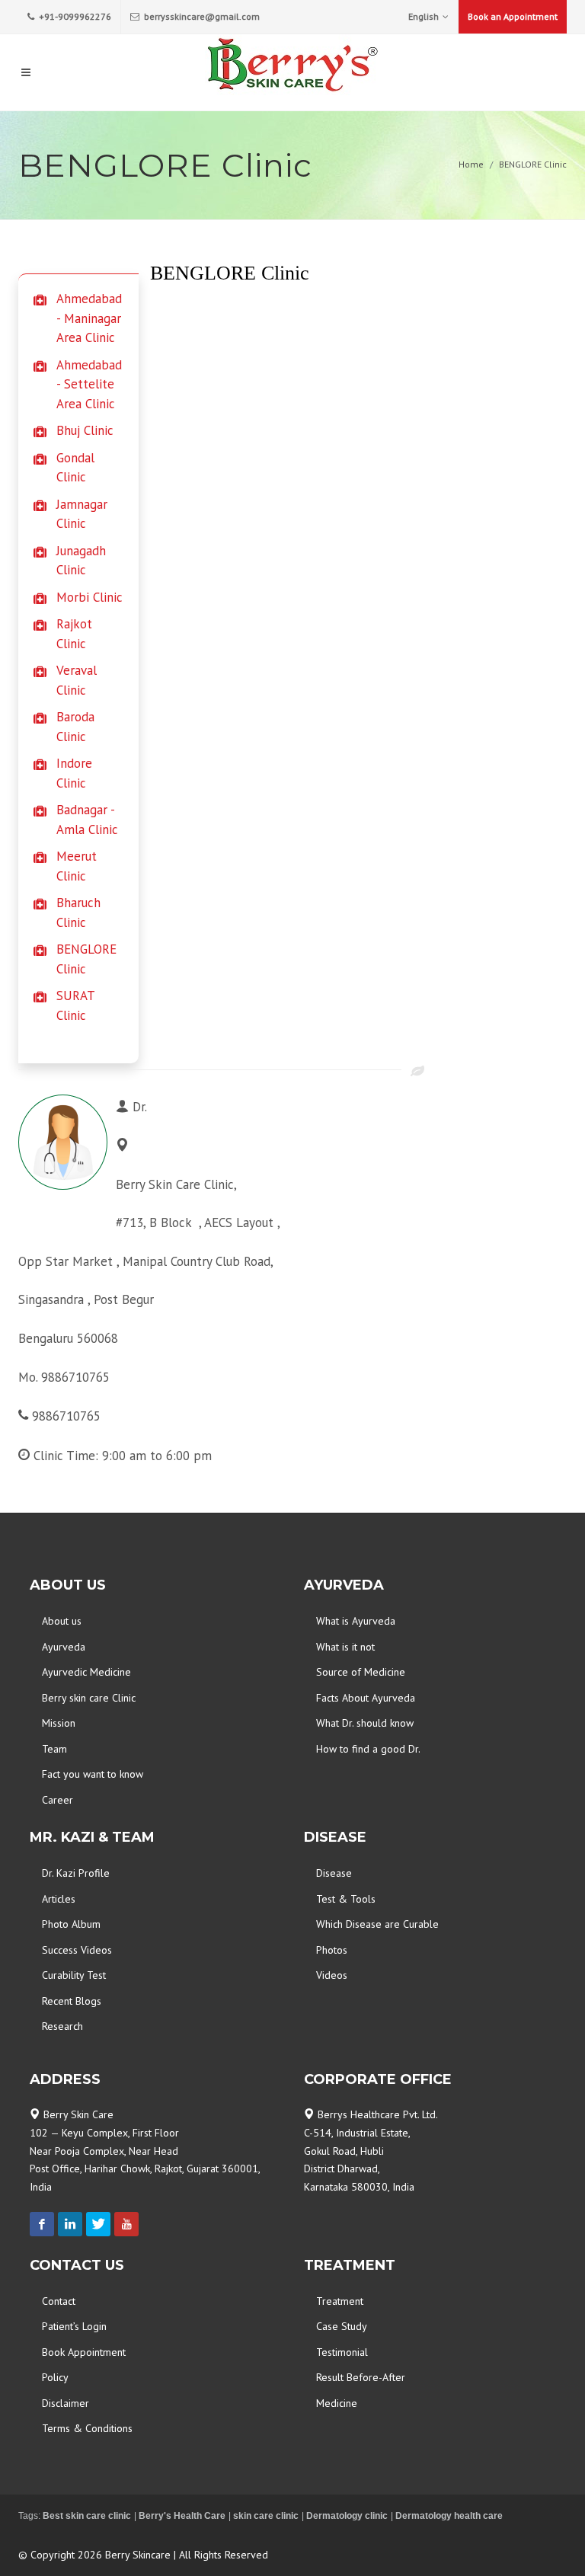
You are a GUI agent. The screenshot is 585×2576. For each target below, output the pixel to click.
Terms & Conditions (87, 2428)
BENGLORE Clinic (533, 164)
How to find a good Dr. (368, 1749)
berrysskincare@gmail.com (201, 16)
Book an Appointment (513, 16)
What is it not (345, 1647)
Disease (334, 1873)
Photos (332, 1950)
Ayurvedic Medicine (86, 1672)
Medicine (337, 2403)
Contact (59, 2301)
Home (471, 164)
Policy (55, 2377)
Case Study (342, 2326)
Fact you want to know (93, 1774)
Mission (59, 1723)
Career (58, 1800)
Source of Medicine (361, 1672)
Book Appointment (84, 2352)
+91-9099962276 (74, 16)
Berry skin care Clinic (89, 1698)
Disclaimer (66, 2403)
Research (62, 2026)
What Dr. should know (365, 1723)
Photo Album (71, 1924)
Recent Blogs (72, 2001)
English (424, 16)
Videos (332, 1975)
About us (62, 1621)
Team (54, 1749)
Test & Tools (346, 1899)
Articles (59, 1899)
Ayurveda (64, 1647)
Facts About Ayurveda (366, 1698)
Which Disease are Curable (377, 1924)
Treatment (340, 2301)
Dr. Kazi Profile (76, 1873)
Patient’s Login (74, 2326)
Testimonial (342, 2352)
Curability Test (74, 1975)
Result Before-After (361, 2377)
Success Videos (77, 1950)
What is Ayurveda (356, 1621)
